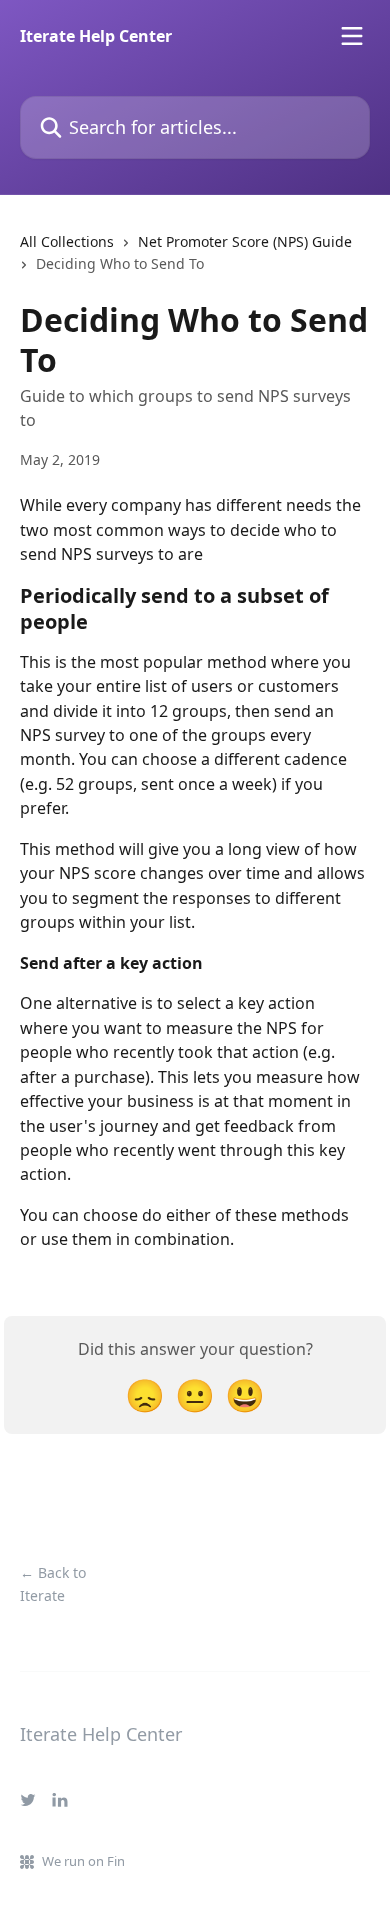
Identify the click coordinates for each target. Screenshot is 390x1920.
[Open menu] (352, 36)
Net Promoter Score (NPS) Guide (245, 241)
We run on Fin (83, 1861)
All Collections (67, 241)
